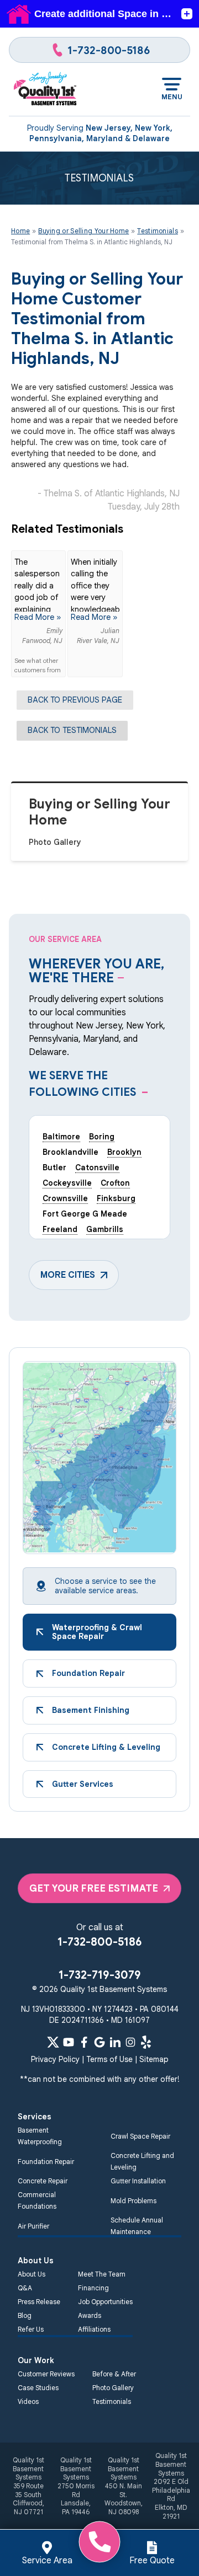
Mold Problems (133, 2201)
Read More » (38, 617)
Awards (90, 2315)
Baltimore (61, 1137)
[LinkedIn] (115, 2042)
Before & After (114, 2374)
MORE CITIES (68, 1275)
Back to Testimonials (72, 730)
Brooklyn (124, 1152)
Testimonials (112, 2401)
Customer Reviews (46, 2374)
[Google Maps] (99, 2042)
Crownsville (65, 1198)
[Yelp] (146, 2042)
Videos (28, 2401)
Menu (172, 97)
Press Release (39, 2302)
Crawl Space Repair (140, 2136)
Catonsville (97, 1167)
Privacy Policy (55, 2059)
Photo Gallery (55, 842)
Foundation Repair (46, 2162)
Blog (25, 2315)
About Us (32, 2274)
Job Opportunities (105, 2302)
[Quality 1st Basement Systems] (46, 89)
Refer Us (31, 2329)
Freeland (60, 1229)
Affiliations (94, 2329)
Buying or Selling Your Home (99, 812)
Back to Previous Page (75, 700)
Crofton (115, 1183)
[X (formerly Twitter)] (53, 2042)
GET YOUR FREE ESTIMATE (94, 1888)
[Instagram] (130, 2042)
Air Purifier (33, 2226)
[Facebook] (84, 2042)
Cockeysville (67, 1183)
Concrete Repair (43, 2181)
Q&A (25, 2288)
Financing (93, 2288)
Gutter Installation (138, 2181)
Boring (102, 1137)
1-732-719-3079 (100, 1975)
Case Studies (38, 2388)
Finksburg (116, 1198)
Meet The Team (102, 2274)
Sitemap (154, 2059)
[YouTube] (69, 2042)
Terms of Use (109, 2059)
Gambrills (105, 1229)
